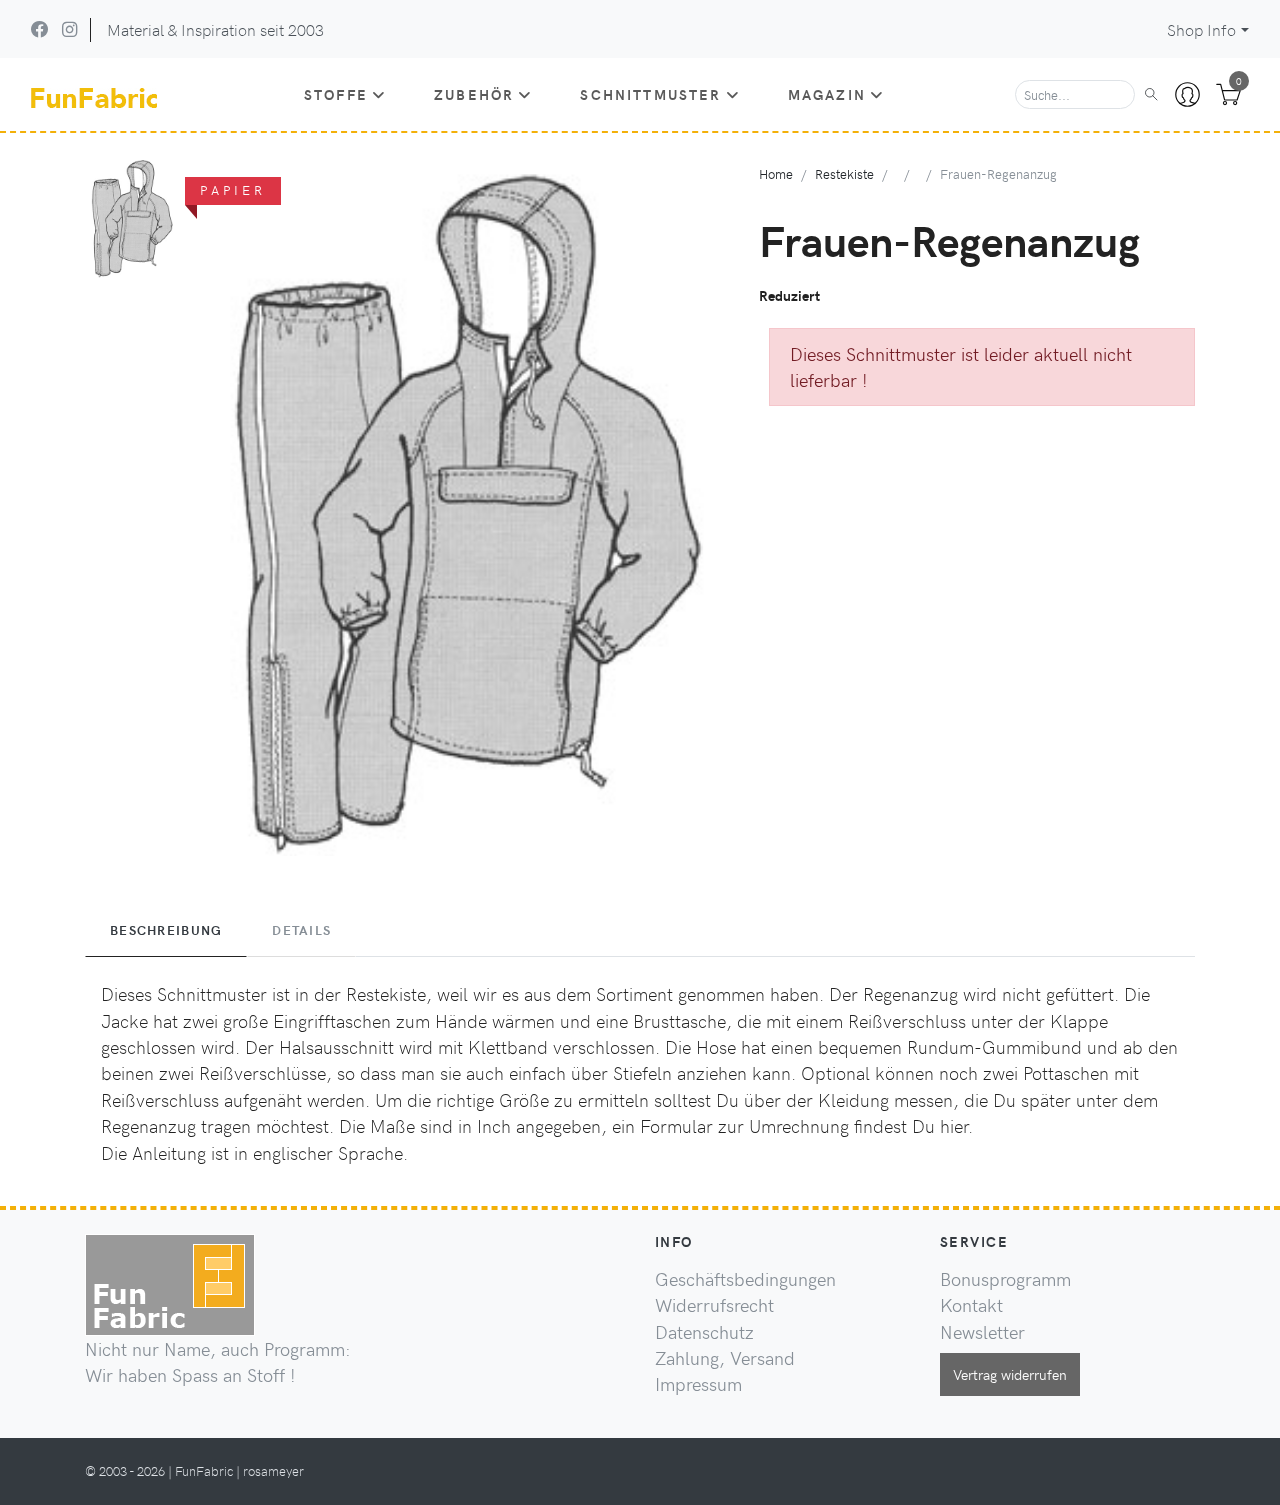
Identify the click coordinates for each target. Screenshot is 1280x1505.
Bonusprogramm (1005, 1279)
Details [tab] (301, 930)
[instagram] (69, 29)
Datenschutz (704, 1332)
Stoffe (336, 94)
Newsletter (982, 1332)
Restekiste (844, 173)
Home (776, 173)
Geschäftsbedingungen (745, 1279)
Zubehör (474, 94)
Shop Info (1201, 29)
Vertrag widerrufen (1010, 1374)
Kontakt (971, 1305)
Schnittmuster (650, 94)
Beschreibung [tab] (166, 930)
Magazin (827, 94)
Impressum (698, 1384)
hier (954, 1126)
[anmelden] (1187, 95)
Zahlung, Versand (725, 1358)
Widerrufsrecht (714, 1305)
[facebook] (40, 29)
